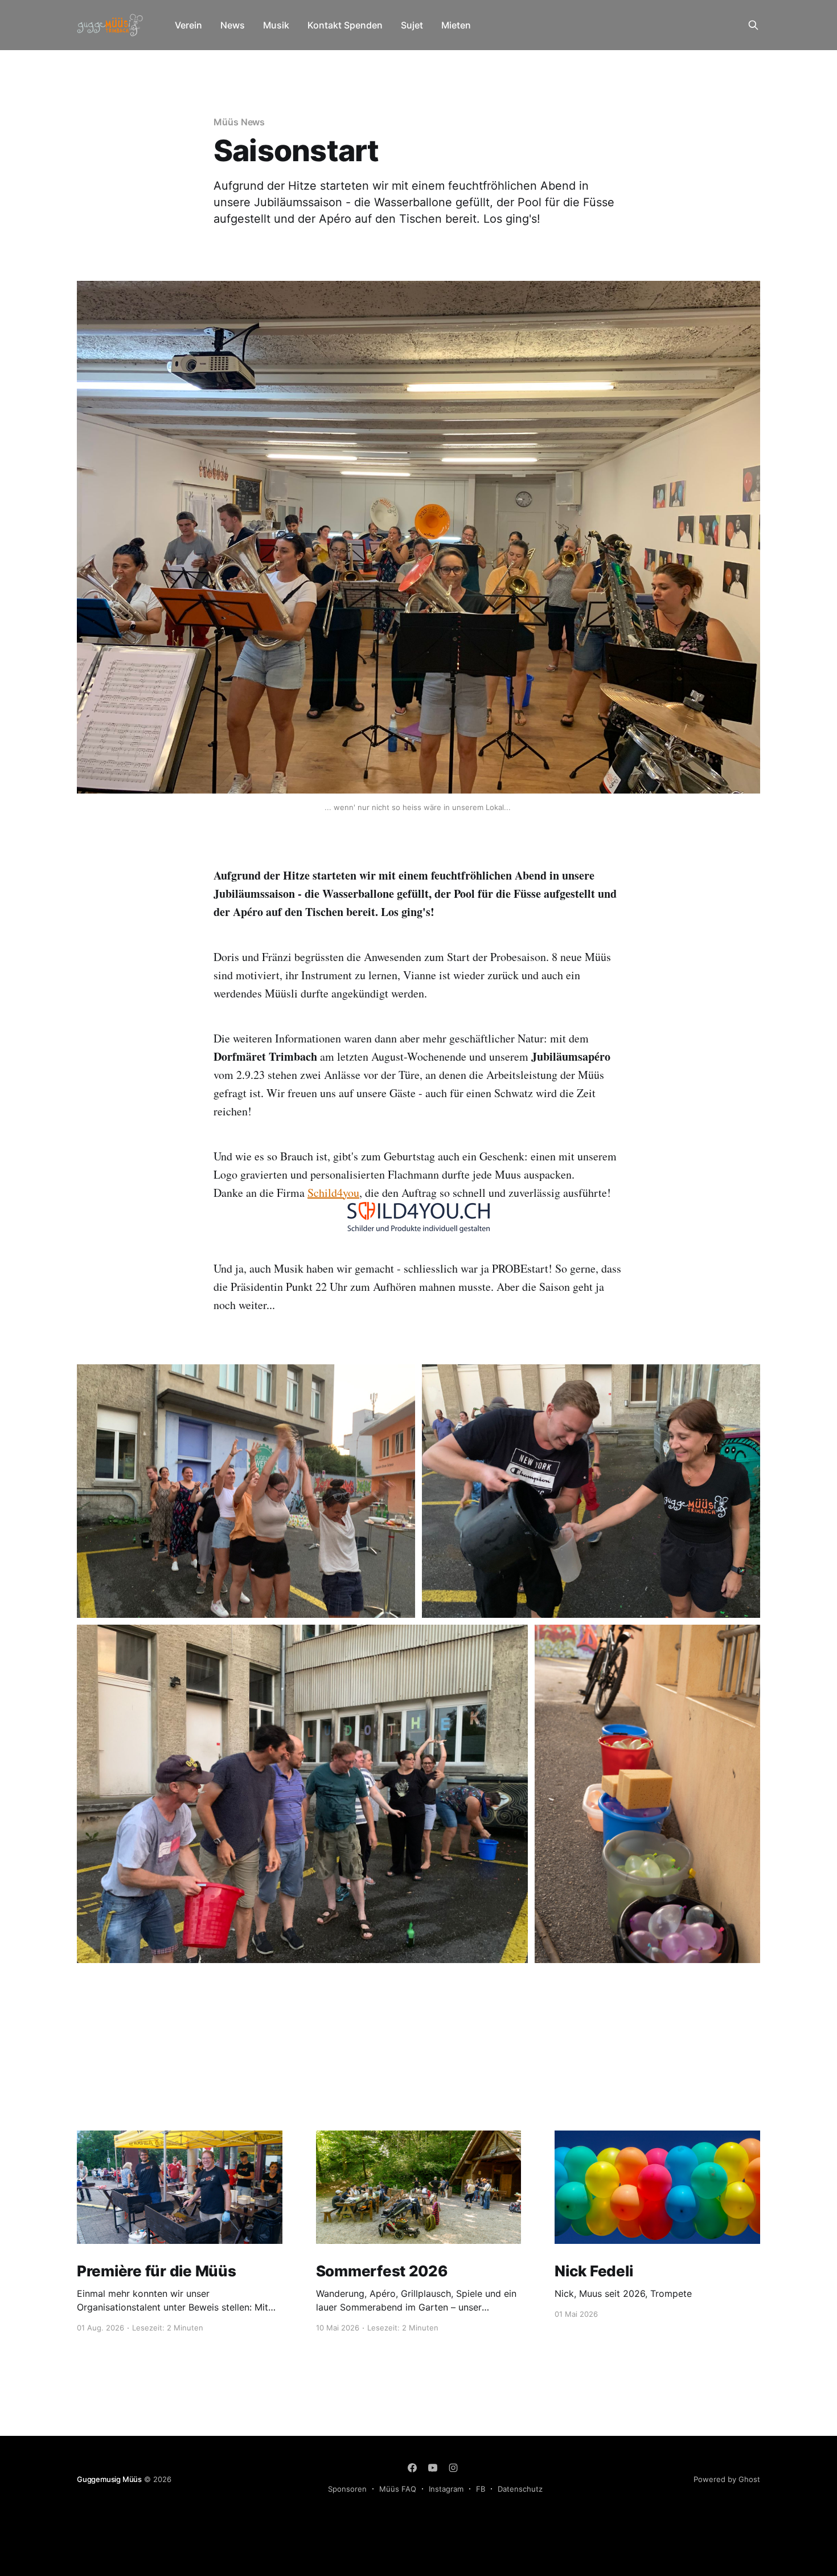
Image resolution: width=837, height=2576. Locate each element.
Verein (188, 25)
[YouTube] (433, 2468)
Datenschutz (520, 2489)
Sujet (412, 25)
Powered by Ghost (727, 2479)
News (233, 25)
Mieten (456, 25)
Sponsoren (347, 2489)
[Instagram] (453, 2468)
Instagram (446, 2489)
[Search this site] (753, 25)
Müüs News (239, 122)
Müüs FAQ (398, 2489)
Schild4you (333, 1193)
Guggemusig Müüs (109, 2479)
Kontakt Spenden (345, 25)
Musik (276, 25)
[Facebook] (412, 2468)
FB (481, 2489)
